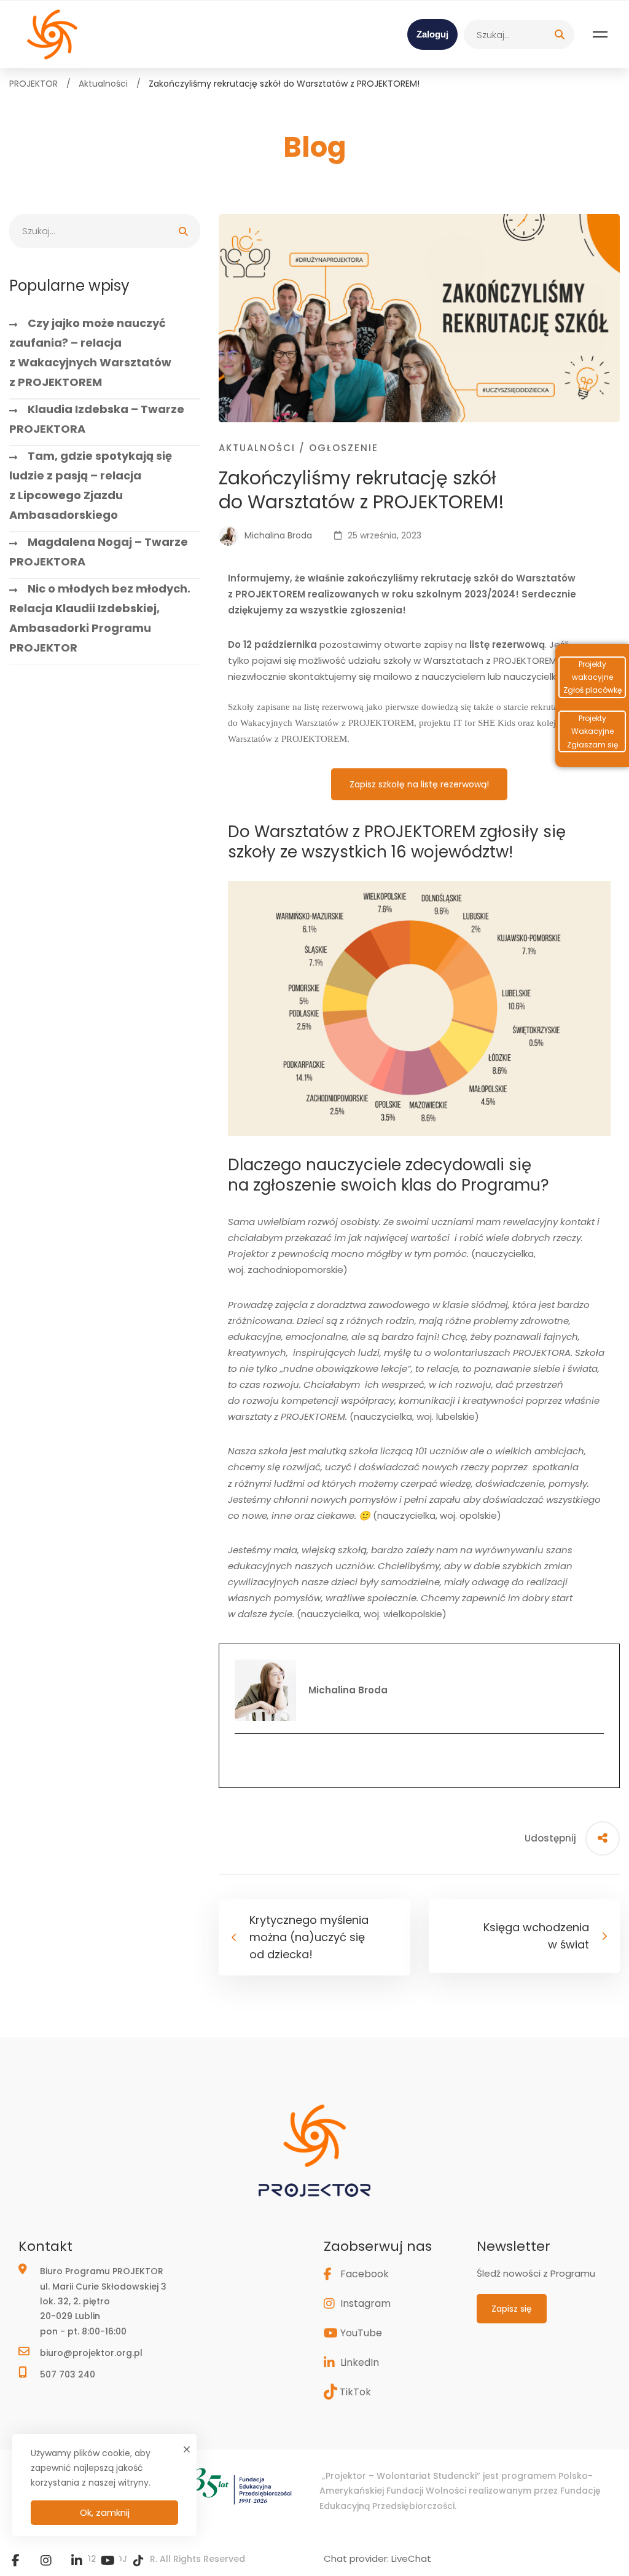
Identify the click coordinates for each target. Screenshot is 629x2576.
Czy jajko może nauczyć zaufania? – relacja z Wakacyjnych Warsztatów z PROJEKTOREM (90, 353)
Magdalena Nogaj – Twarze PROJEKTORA (99, 552)
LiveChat (411, 2558)
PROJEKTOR (33, 84)
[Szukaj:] (519, 34)
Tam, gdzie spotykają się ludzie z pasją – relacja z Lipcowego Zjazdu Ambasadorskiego (91, 485)
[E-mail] (419, 1759)
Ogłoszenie (344, 448)
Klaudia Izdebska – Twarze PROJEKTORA (97, 419)
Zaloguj (432, 34)
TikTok (355, 2392)
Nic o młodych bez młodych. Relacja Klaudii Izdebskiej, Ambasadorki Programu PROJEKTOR (100, 618)
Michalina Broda (277, 535)
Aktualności (103, 84)
